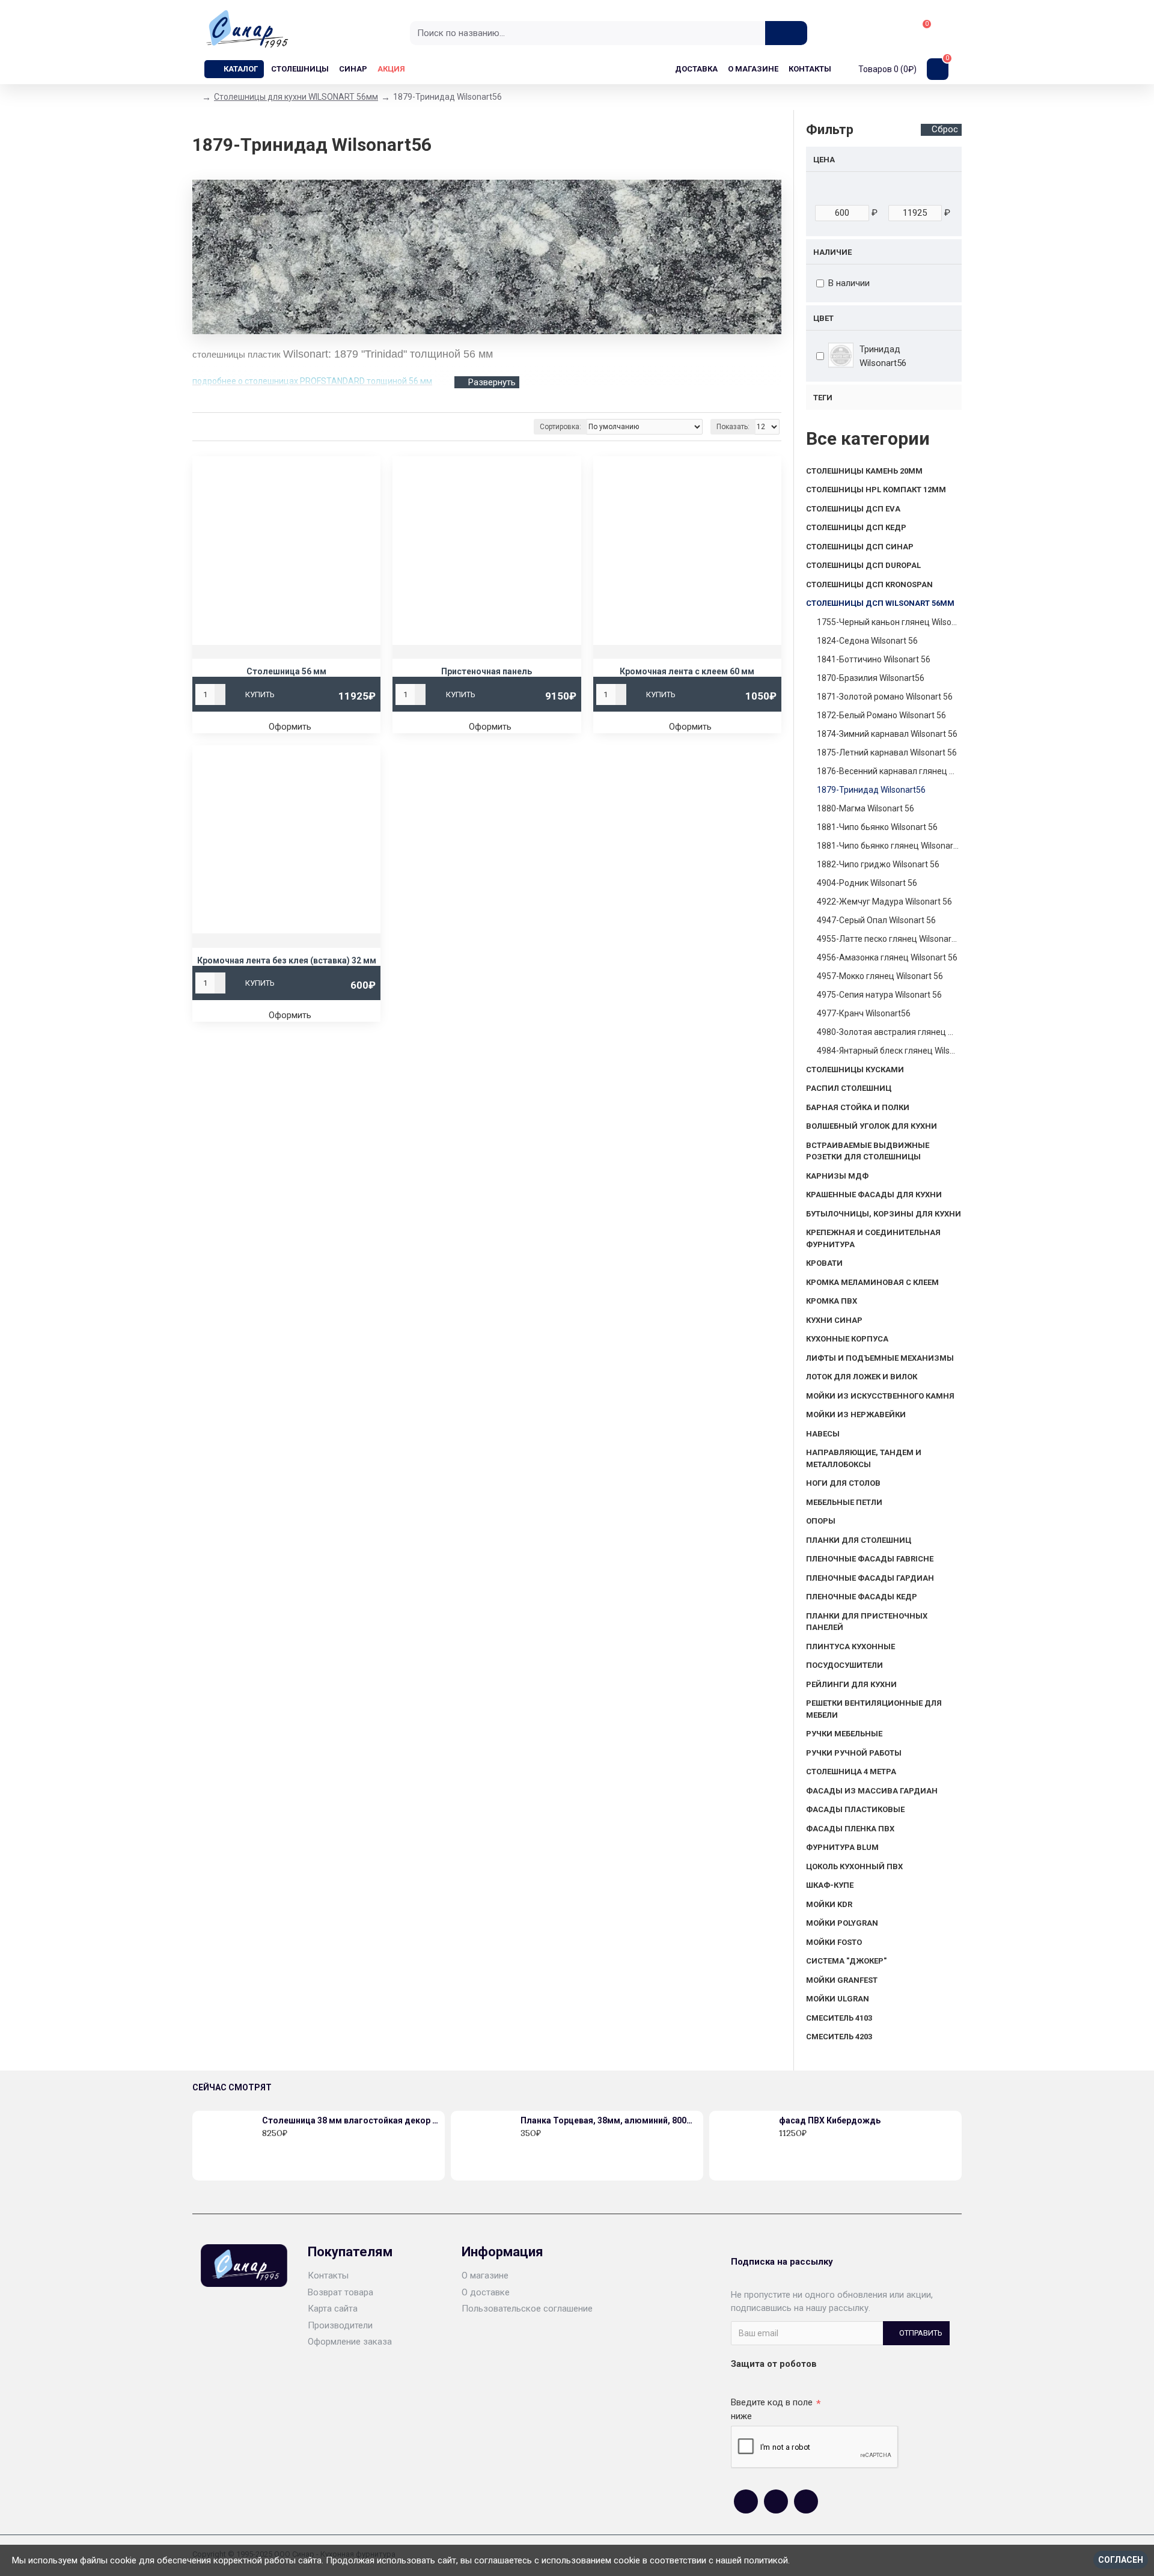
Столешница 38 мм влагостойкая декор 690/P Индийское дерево (351, 2120)
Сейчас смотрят (232, 2087)
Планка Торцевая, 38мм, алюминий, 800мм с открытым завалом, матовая (609, 2120)
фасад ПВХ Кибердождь (830, 2120)
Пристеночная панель (487, 671)
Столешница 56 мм (286, 671)
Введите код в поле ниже (772, 2409)
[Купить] (265, 2146)
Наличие (832, 252)
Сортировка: (560, 427)
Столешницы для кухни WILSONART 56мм (296, 97)
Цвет (823, 318)
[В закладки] (278, 2146)
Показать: (733, 427)
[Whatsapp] (776, 2501)
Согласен (1121, 2560)
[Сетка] (200, 427)
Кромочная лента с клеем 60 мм (687, 671)
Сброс (945, 129)
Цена (824, 160)
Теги (823, 398)
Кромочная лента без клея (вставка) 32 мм (287, 960)
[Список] (215, 427)
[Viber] (806, 2501)
